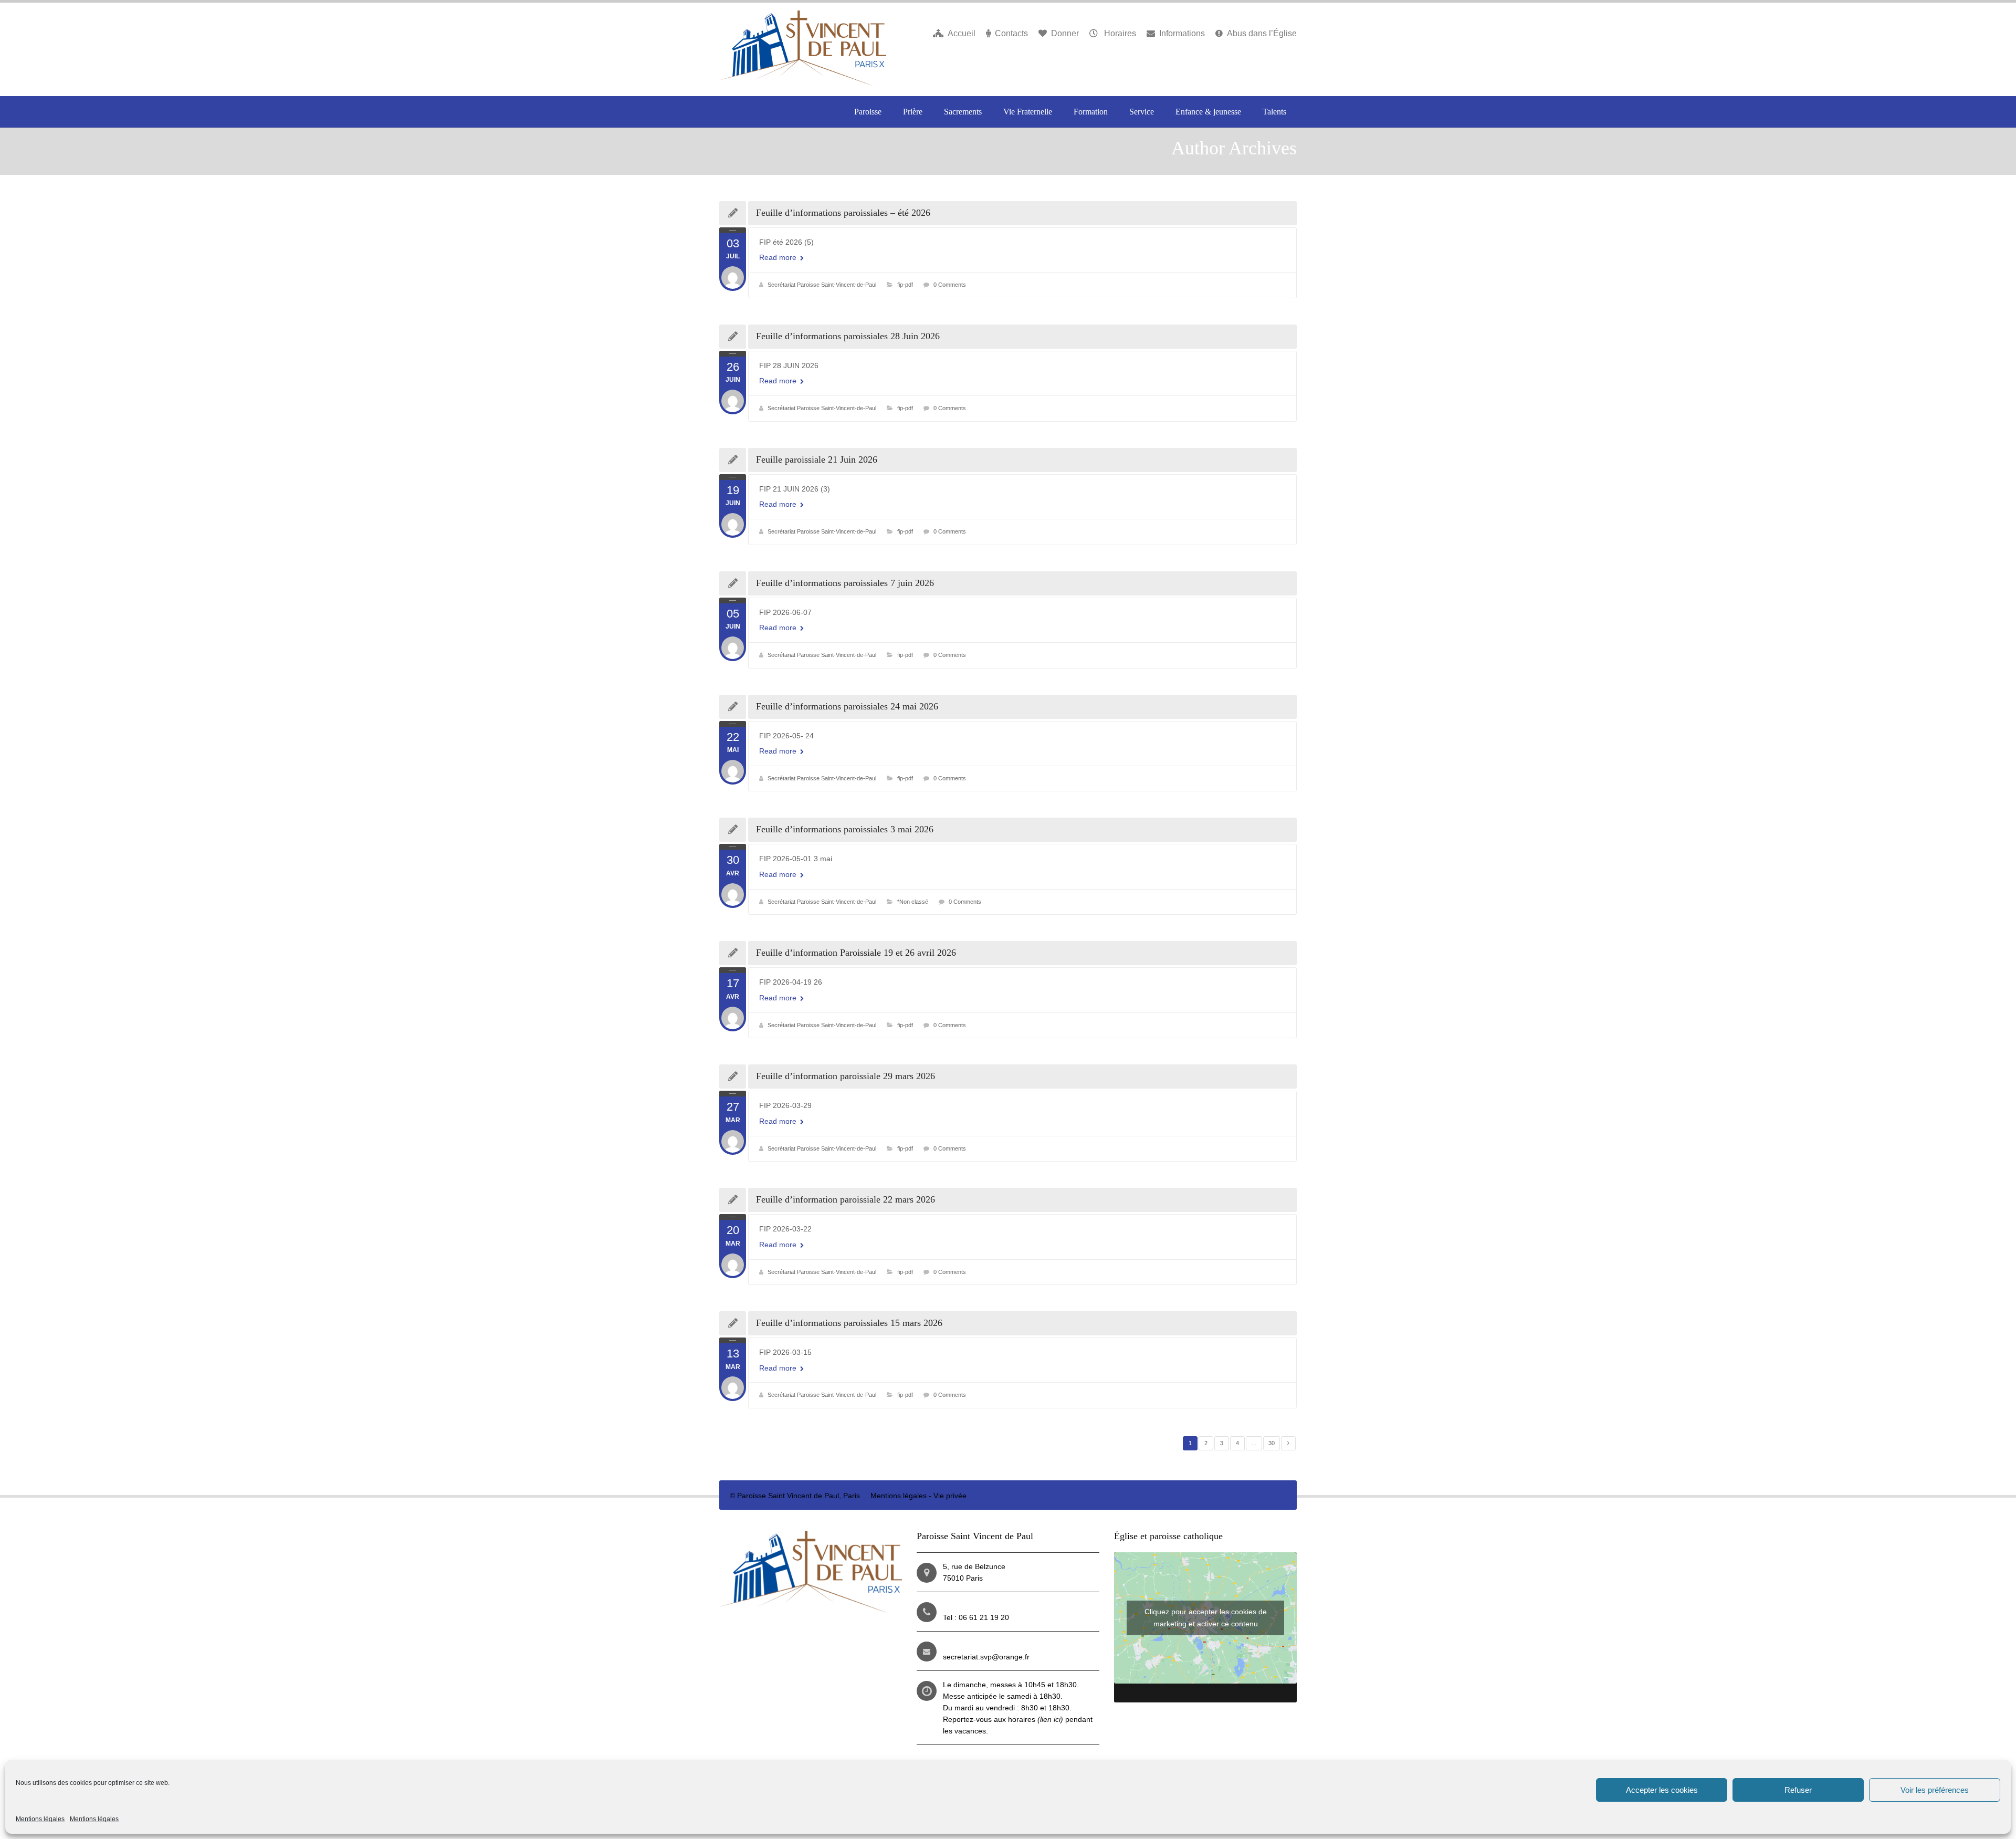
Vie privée (950, 1496)
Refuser (1798, 1790)
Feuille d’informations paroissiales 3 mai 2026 (845, 829)
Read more (779, 257)
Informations (1182, 33)
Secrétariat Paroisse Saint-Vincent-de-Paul (822, 285)
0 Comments (950, 285)
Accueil (962, 33)
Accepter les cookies (1662, 1790)
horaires (1036, 1719)
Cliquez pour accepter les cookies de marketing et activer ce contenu (1206, 1618)
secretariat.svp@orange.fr (986, 1657)
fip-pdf (905, 285)
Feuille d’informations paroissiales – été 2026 (843, 213)
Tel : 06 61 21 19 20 (976, 1617)
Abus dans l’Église (1262, 33)
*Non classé (913, 902)
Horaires (1119, 33)
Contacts (1011, 33)
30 (1272, 1443)
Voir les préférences (1935, 1790)
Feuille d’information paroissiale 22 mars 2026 (846, 1199)
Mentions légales (40, 1819)
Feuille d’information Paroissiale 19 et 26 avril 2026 (856, 953)
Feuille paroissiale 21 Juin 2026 (817, 459)
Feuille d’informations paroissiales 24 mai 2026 (847, 706)
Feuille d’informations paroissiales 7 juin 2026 (845, 583)
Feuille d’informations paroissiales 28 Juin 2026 (848, 336)
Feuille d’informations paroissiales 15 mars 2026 (849, 1323)
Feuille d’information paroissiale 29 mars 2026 (846, 1076)
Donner (1065, 33)
